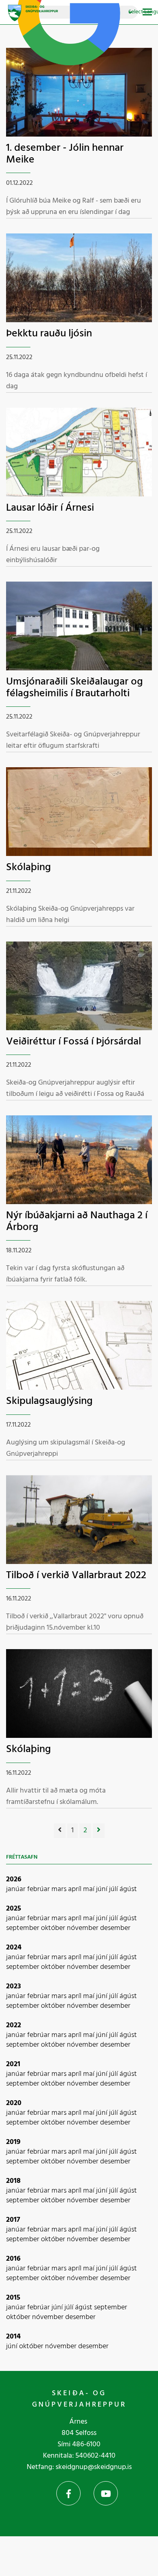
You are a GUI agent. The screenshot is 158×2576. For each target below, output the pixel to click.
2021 (13, 2064)
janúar (17, 1889)
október (54, 1928)
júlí (114, 1889)
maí (90, 1889)
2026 (14, 1880)
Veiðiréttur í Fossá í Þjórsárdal (74, 1042)
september (23, 1928)
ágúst (128, 1889)
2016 (13, 2259)
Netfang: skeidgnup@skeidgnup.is (79, 2467)
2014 (13, 2337)
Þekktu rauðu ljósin (49, 334)
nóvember (83, 1928)
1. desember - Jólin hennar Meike (65, 154)
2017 (13, 2220)
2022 (14, 2025)
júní (102, 1889)
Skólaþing (29, 868)
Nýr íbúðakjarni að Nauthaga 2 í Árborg (77, 1222)
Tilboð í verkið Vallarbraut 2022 (76, 1576)
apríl (76, 1889)
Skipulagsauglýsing (49, 1401)
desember (115, 1928)
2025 (14, 1909)
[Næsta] (99, 1831)
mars (60, 1889)
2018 (13, 2181)
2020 (14, 2103)
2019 (13, 2142)
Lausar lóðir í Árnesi (50, 508)
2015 (13, 2298)
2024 (14, 1948)
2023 (14, 1987)
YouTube (106, 2493)
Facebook (68, 2493)
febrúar (39, 1889)
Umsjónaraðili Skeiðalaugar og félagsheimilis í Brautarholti (75, 688)
